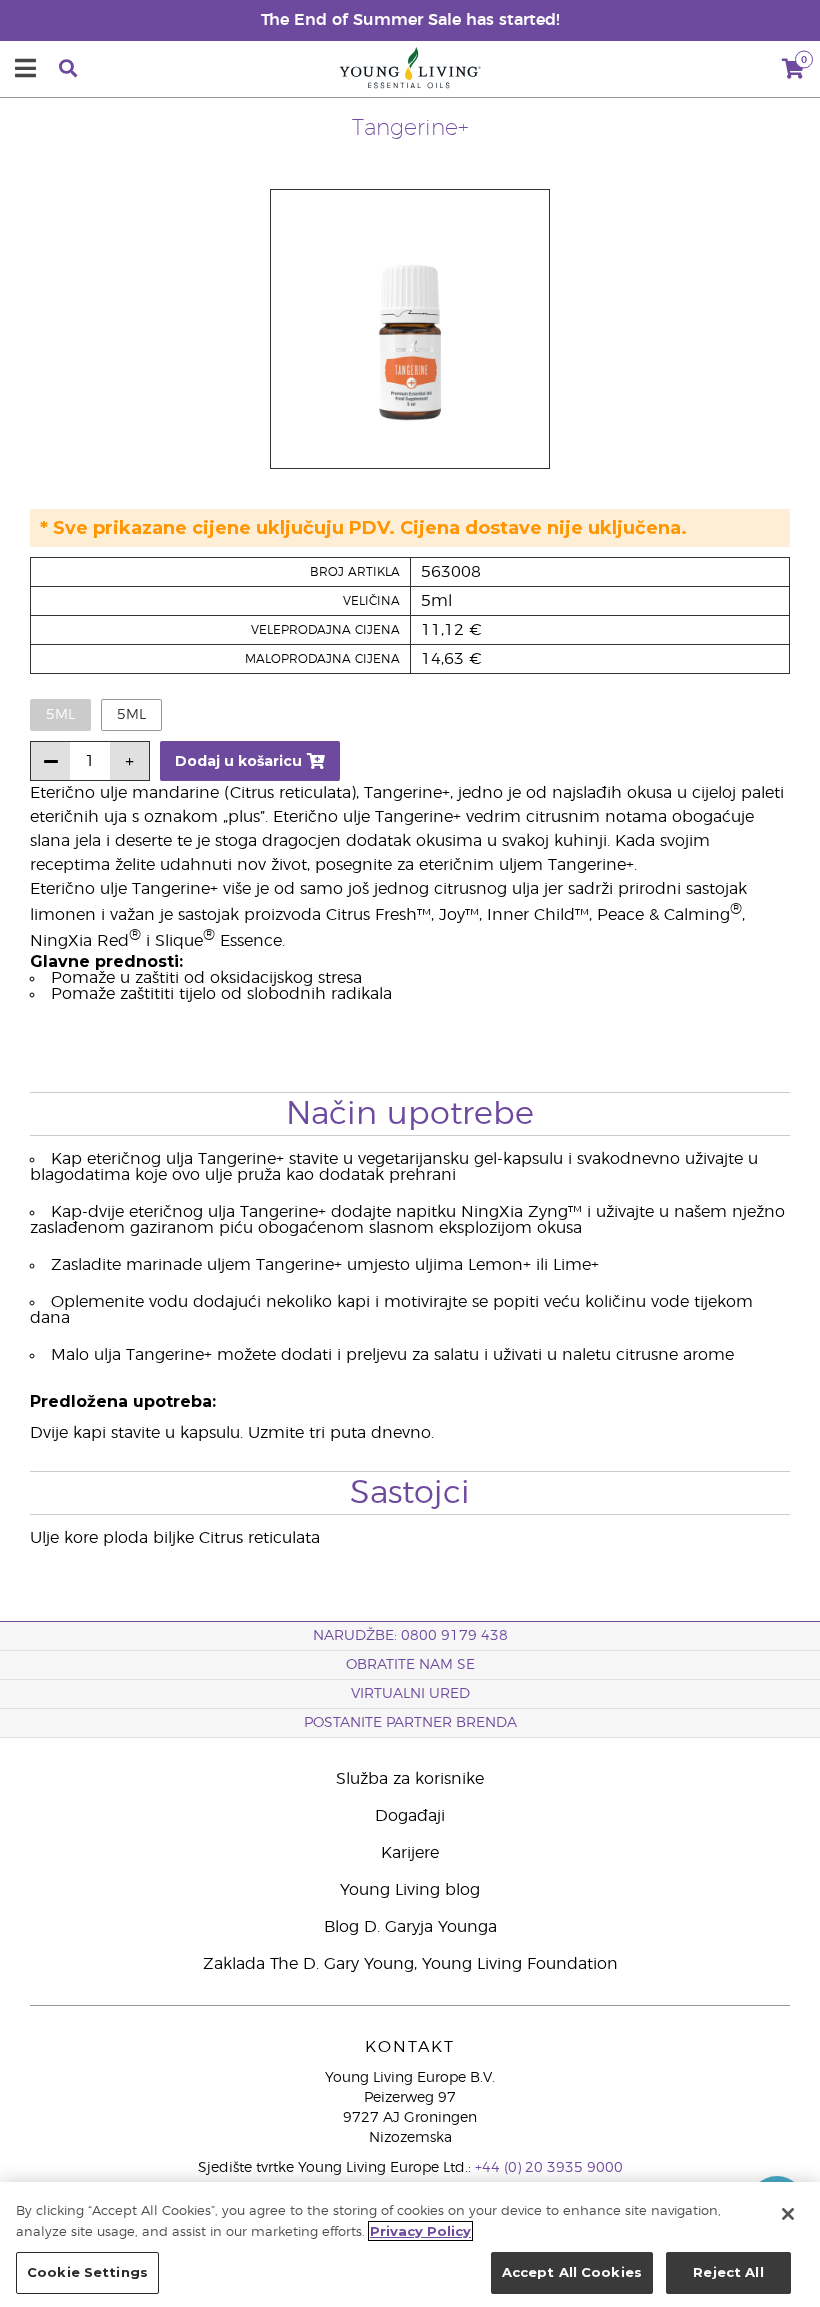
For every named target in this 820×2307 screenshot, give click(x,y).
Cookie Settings (87, 2272)
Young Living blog (410, 1890)
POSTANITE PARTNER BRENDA (410, 1723)
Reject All (728, 2272)
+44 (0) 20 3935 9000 (549, 2168)
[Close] (788, 2214)
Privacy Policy (420, 2231)
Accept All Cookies (572, 2272)
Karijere (410, 1853)
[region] (410, 2244)
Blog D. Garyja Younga (410, 1927)
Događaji (410, 1816)
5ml (131, 715)
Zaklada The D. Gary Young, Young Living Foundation (410, 1964)
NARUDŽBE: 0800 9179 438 (410, 1636)
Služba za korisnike (410, 1779)
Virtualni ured (410, 1694)
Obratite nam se (410, 1665)
